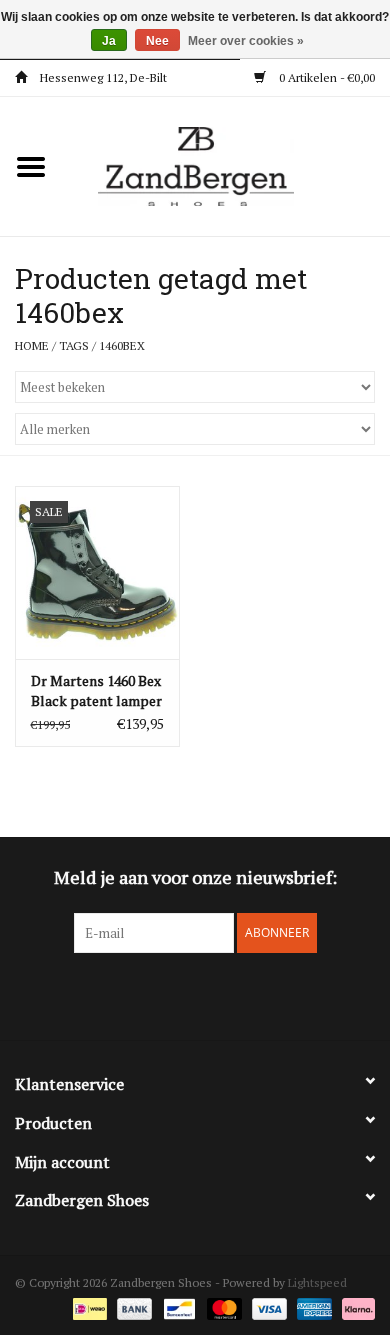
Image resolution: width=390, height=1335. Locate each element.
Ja (109, 41)
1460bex (122, 345)
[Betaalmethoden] (88, 1307)
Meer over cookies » (246, 41)
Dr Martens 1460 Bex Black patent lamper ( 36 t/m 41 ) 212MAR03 (96, 691)
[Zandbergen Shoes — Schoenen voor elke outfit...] (226, 164)
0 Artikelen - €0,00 (325, 77)
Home (32, 345)
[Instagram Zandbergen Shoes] (213, 994)
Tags (74, 345)
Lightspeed (317, 1282)
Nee (157, 41)
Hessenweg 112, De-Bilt (102, 77)
